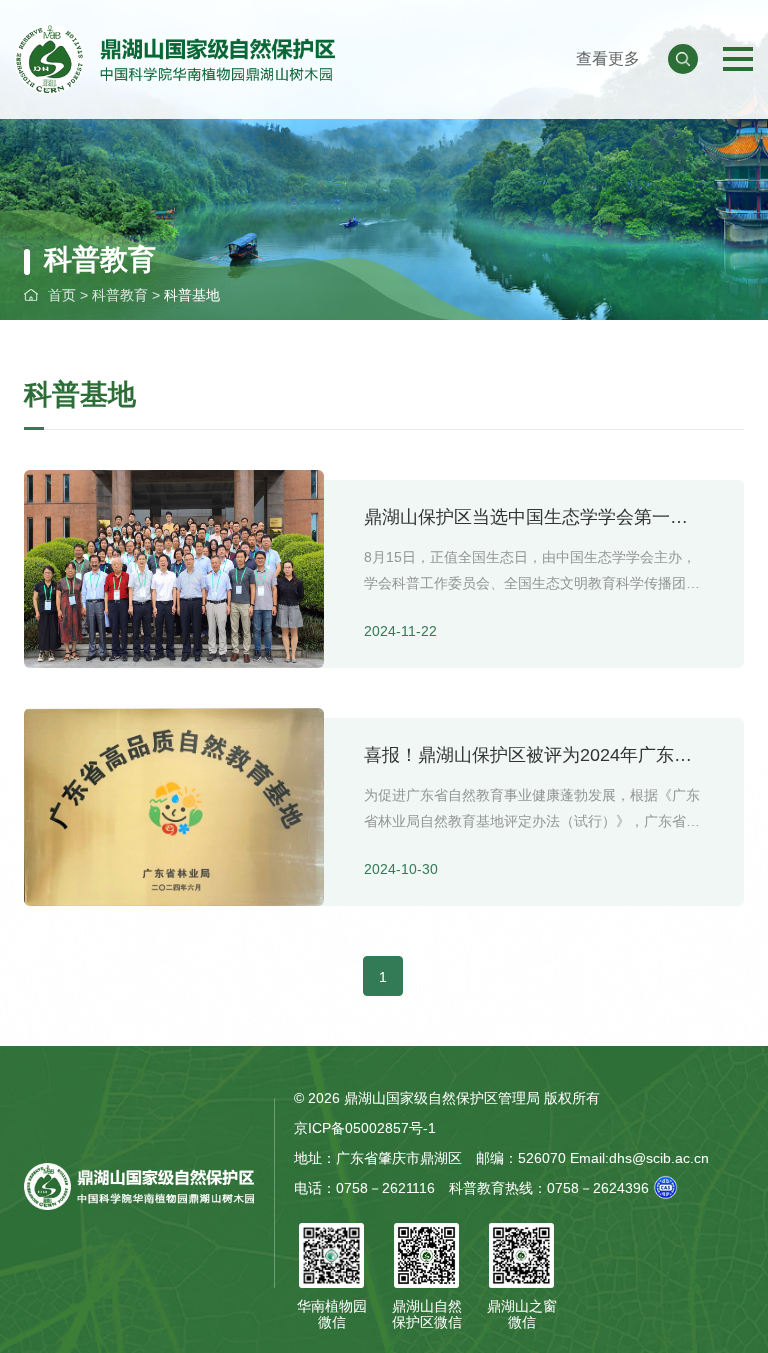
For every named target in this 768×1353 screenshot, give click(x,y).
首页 (62, 295)
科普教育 (120, 295)
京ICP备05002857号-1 (365, 1128)
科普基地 (192, 295)
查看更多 (608, 58)
